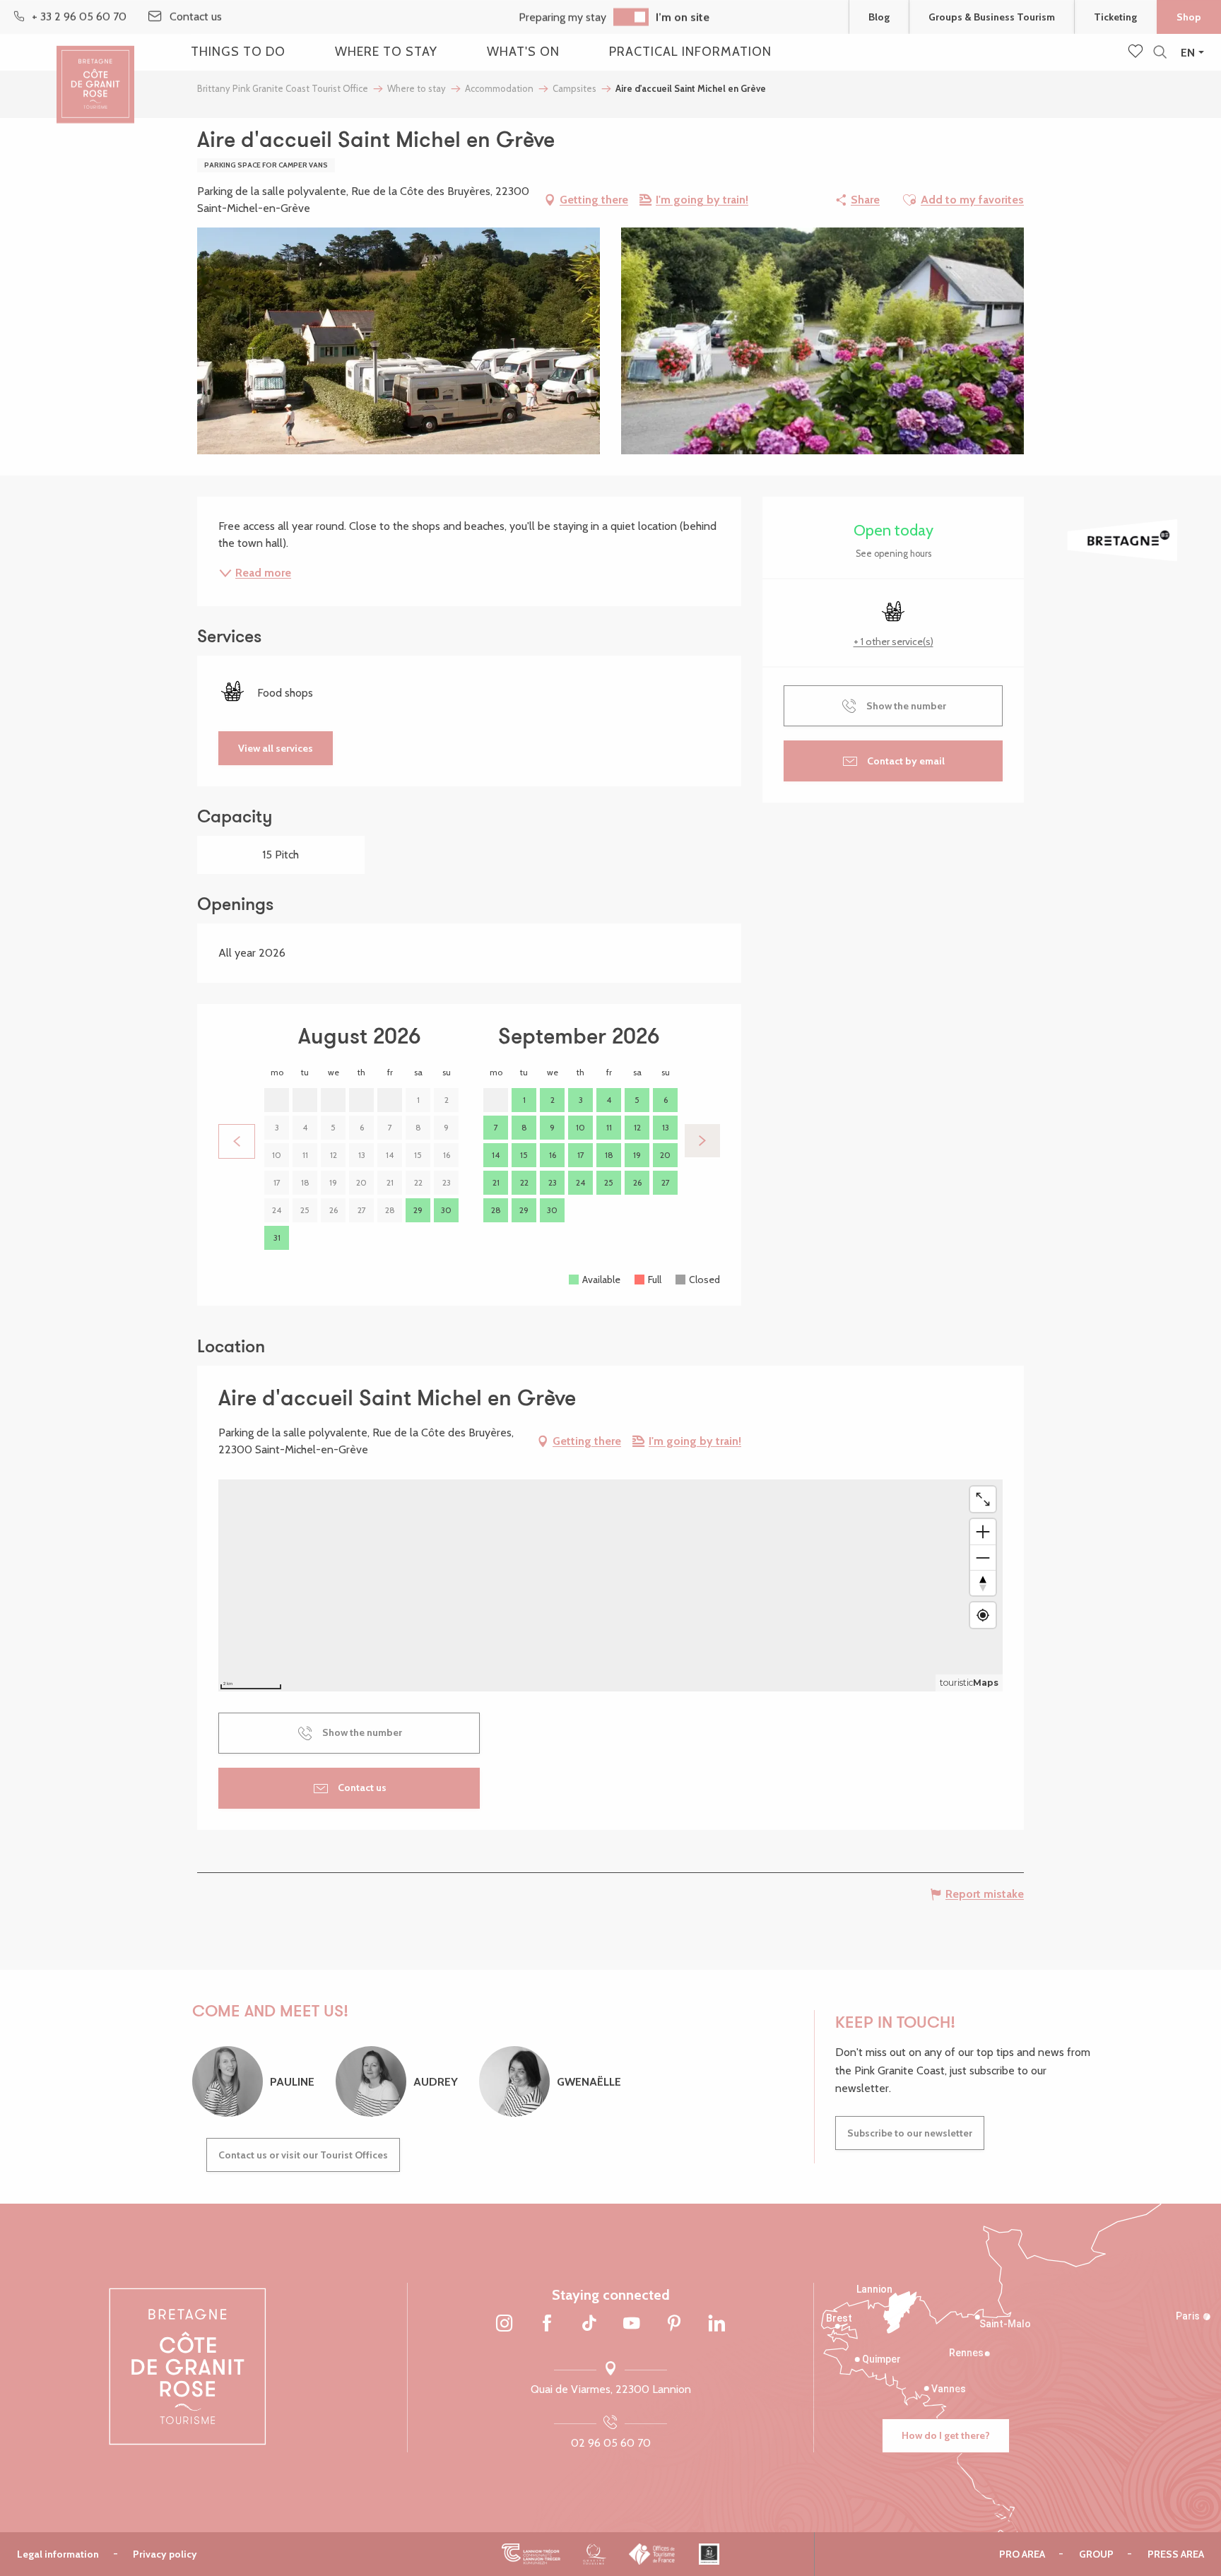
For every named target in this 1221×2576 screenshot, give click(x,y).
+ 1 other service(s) (893, 642)
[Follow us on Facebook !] (547, 2324)
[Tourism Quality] (595, 2554)
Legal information (58, 2554)
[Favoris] (1137, 52)
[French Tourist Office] (653, 2554)
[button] (1160, 53)
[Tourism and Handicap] (709, 2554)
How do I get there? (946, 2435)
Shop (1189, 17)
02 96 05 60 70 (611, 2443)
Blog (879, 17)
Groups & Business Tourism (992, 17)
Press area (1176, 2554)
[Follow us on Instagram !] (505, 2324)
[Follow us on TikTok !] (589, 2324)
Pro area (1022, 2554)
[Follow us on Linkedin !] (716, 2324)
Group (1096, 2554)
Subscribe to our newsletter (910, 2133)
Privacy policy (165, 2554)
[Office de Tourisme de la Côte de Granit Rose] (95, 72)
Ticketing (1115, 17)
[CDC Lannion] (531, 2554)
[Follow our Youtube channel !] (632, 2324)
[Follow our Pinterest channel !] (674, 2324)
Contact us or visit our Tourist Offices (303, 2155)
